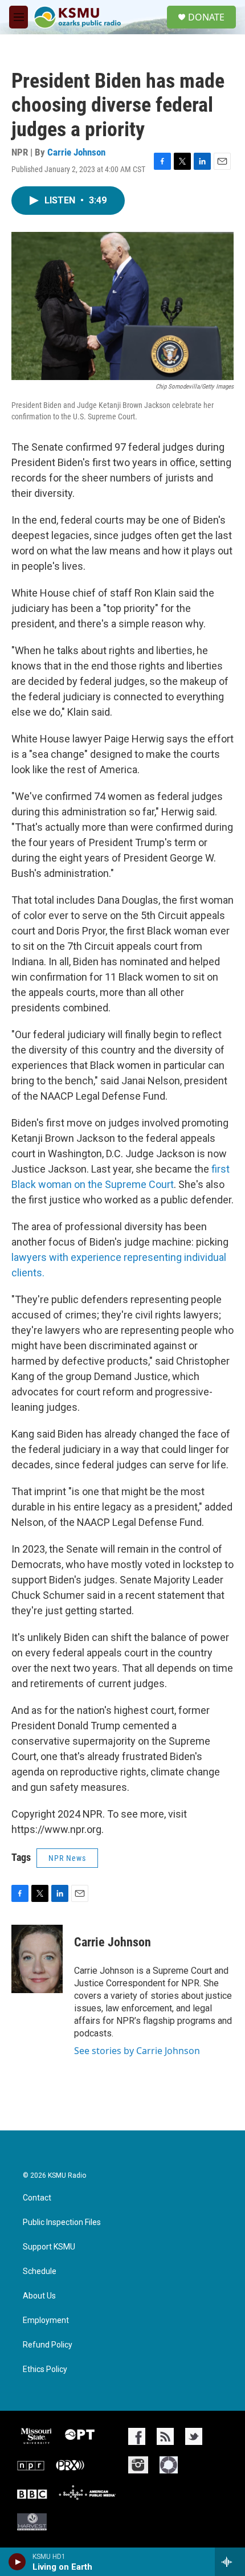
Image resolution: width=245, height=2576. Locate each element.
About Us (39, 2296)
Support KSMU (49, 2247)
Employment (46, 2320)
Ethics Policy (45, 2369)
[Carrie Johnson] (37, 1959)
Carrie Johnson (76, 152)
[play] (17, 2562)
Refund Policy (48, 2345)
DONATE (206, 17)
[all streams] (230, 2562)
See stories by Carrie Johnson (137, 2051)
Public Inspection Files (62, 2222)
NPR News (67, 1858)
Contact (37, 2198)
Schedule (40, 2271)
